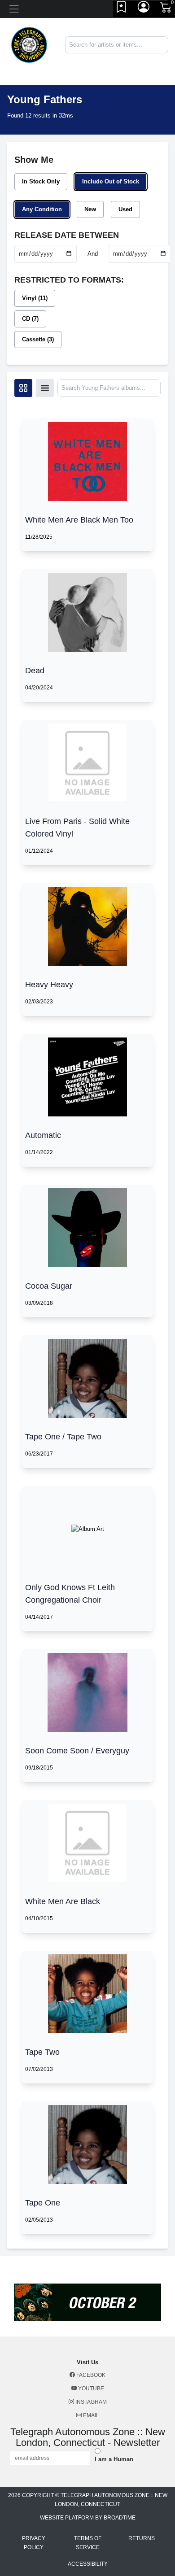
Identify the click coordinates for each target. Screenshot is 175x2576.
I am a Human (114, 2459)
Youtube (90, 2389)
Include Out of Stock (111, 181)
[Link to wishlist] (122, 9)
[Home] (29, 44)
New (90, 209)
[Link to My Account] (144, 9)
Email (90, 2415)
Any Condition (42, 209)
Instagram (90, 2402)
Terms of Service (88, 2543)
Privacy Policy (34, 2543)
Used (125, 209)
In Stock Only (41, 181)
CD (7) (30, 319)
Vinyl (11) (35, 298)
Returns (142, 2538)
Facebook (90, 2375)
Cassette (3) (38, 339)
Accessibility (88, 2564)
